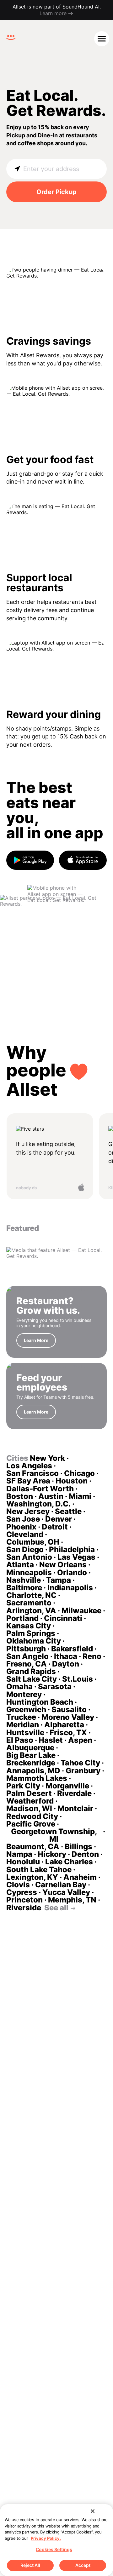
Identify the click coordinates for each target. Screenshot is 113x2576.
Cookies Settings (54, 2549)
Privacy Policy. (46, 2538)
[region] (56, 2540)
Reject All (30, 2565)
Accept (83, 2565)
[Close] (93, 2511)
